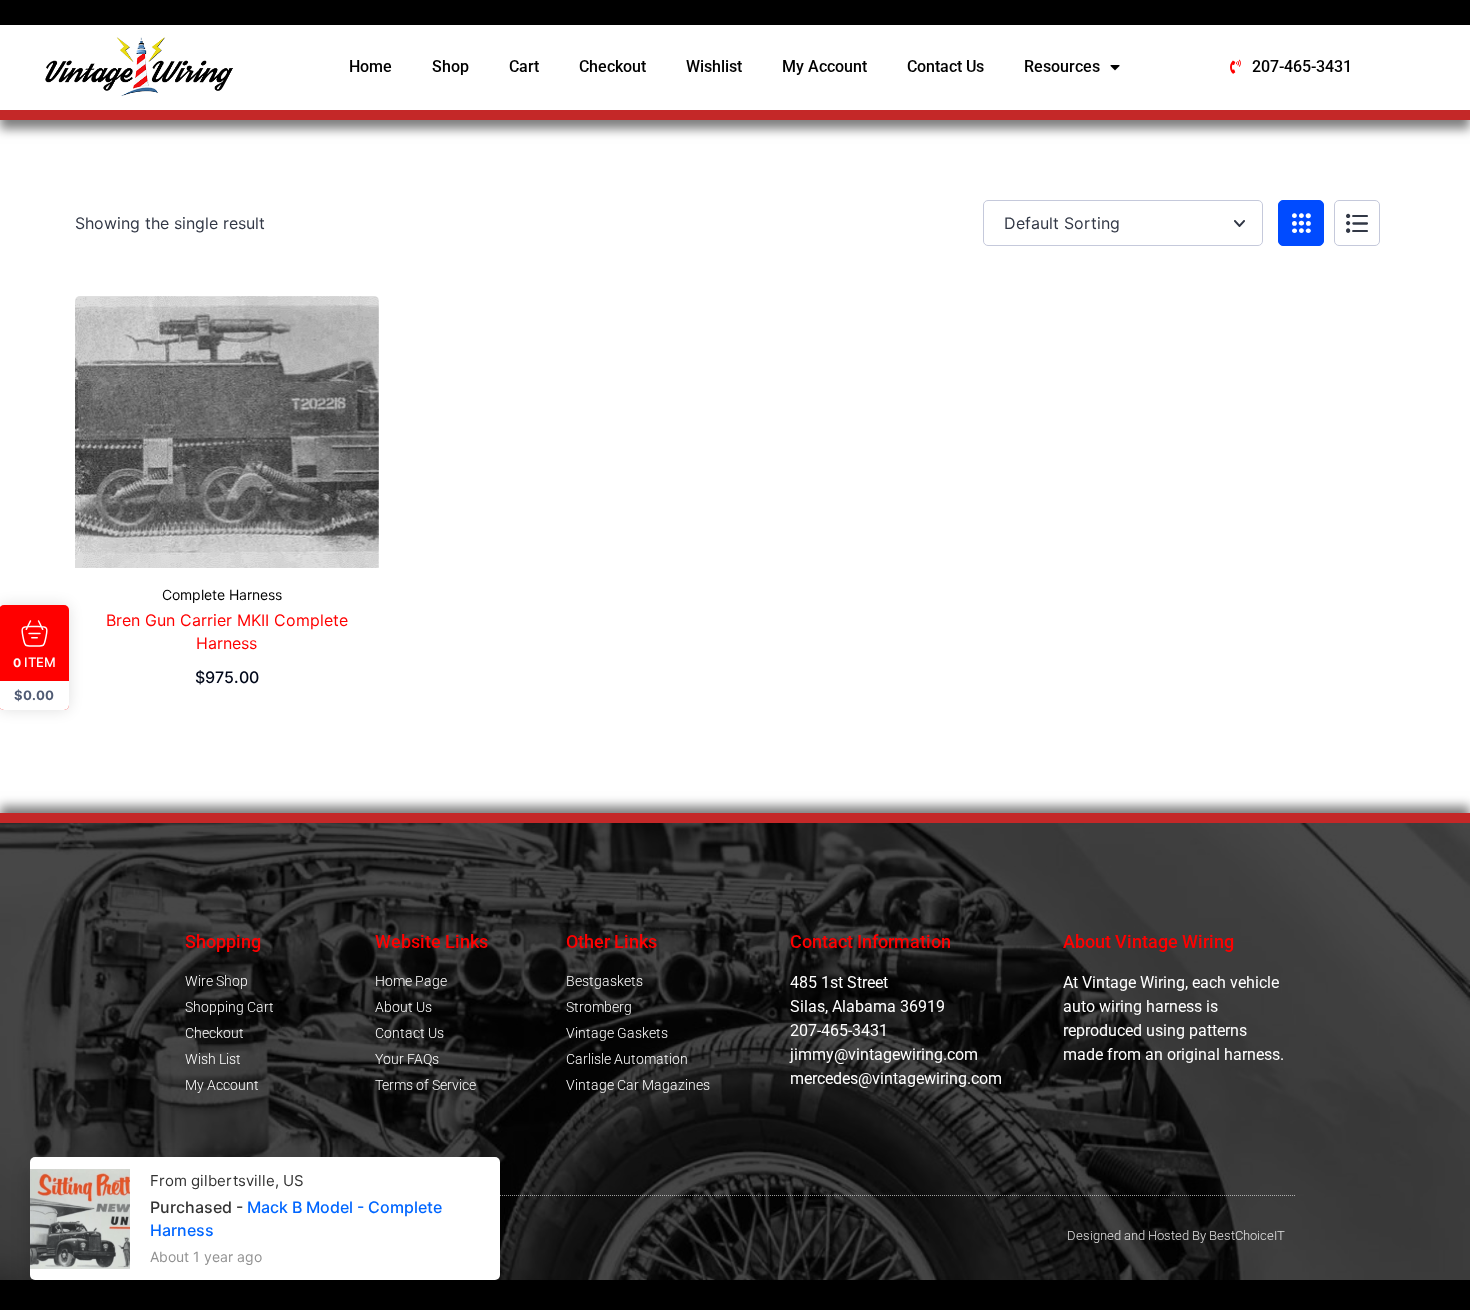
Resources (1062, 66)
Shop (450, 66)
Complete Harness (222, 595)
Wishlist (714, 66)
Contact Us (945, 66)
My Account (824, 66)
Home (370, 66)
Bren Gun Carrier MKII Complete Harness (227, 631)
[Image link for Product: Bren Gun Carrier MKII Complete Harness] (227, 432)
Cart (524, 66)
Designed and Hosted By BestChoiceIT (1176, 1235)
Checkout (612, 66)
